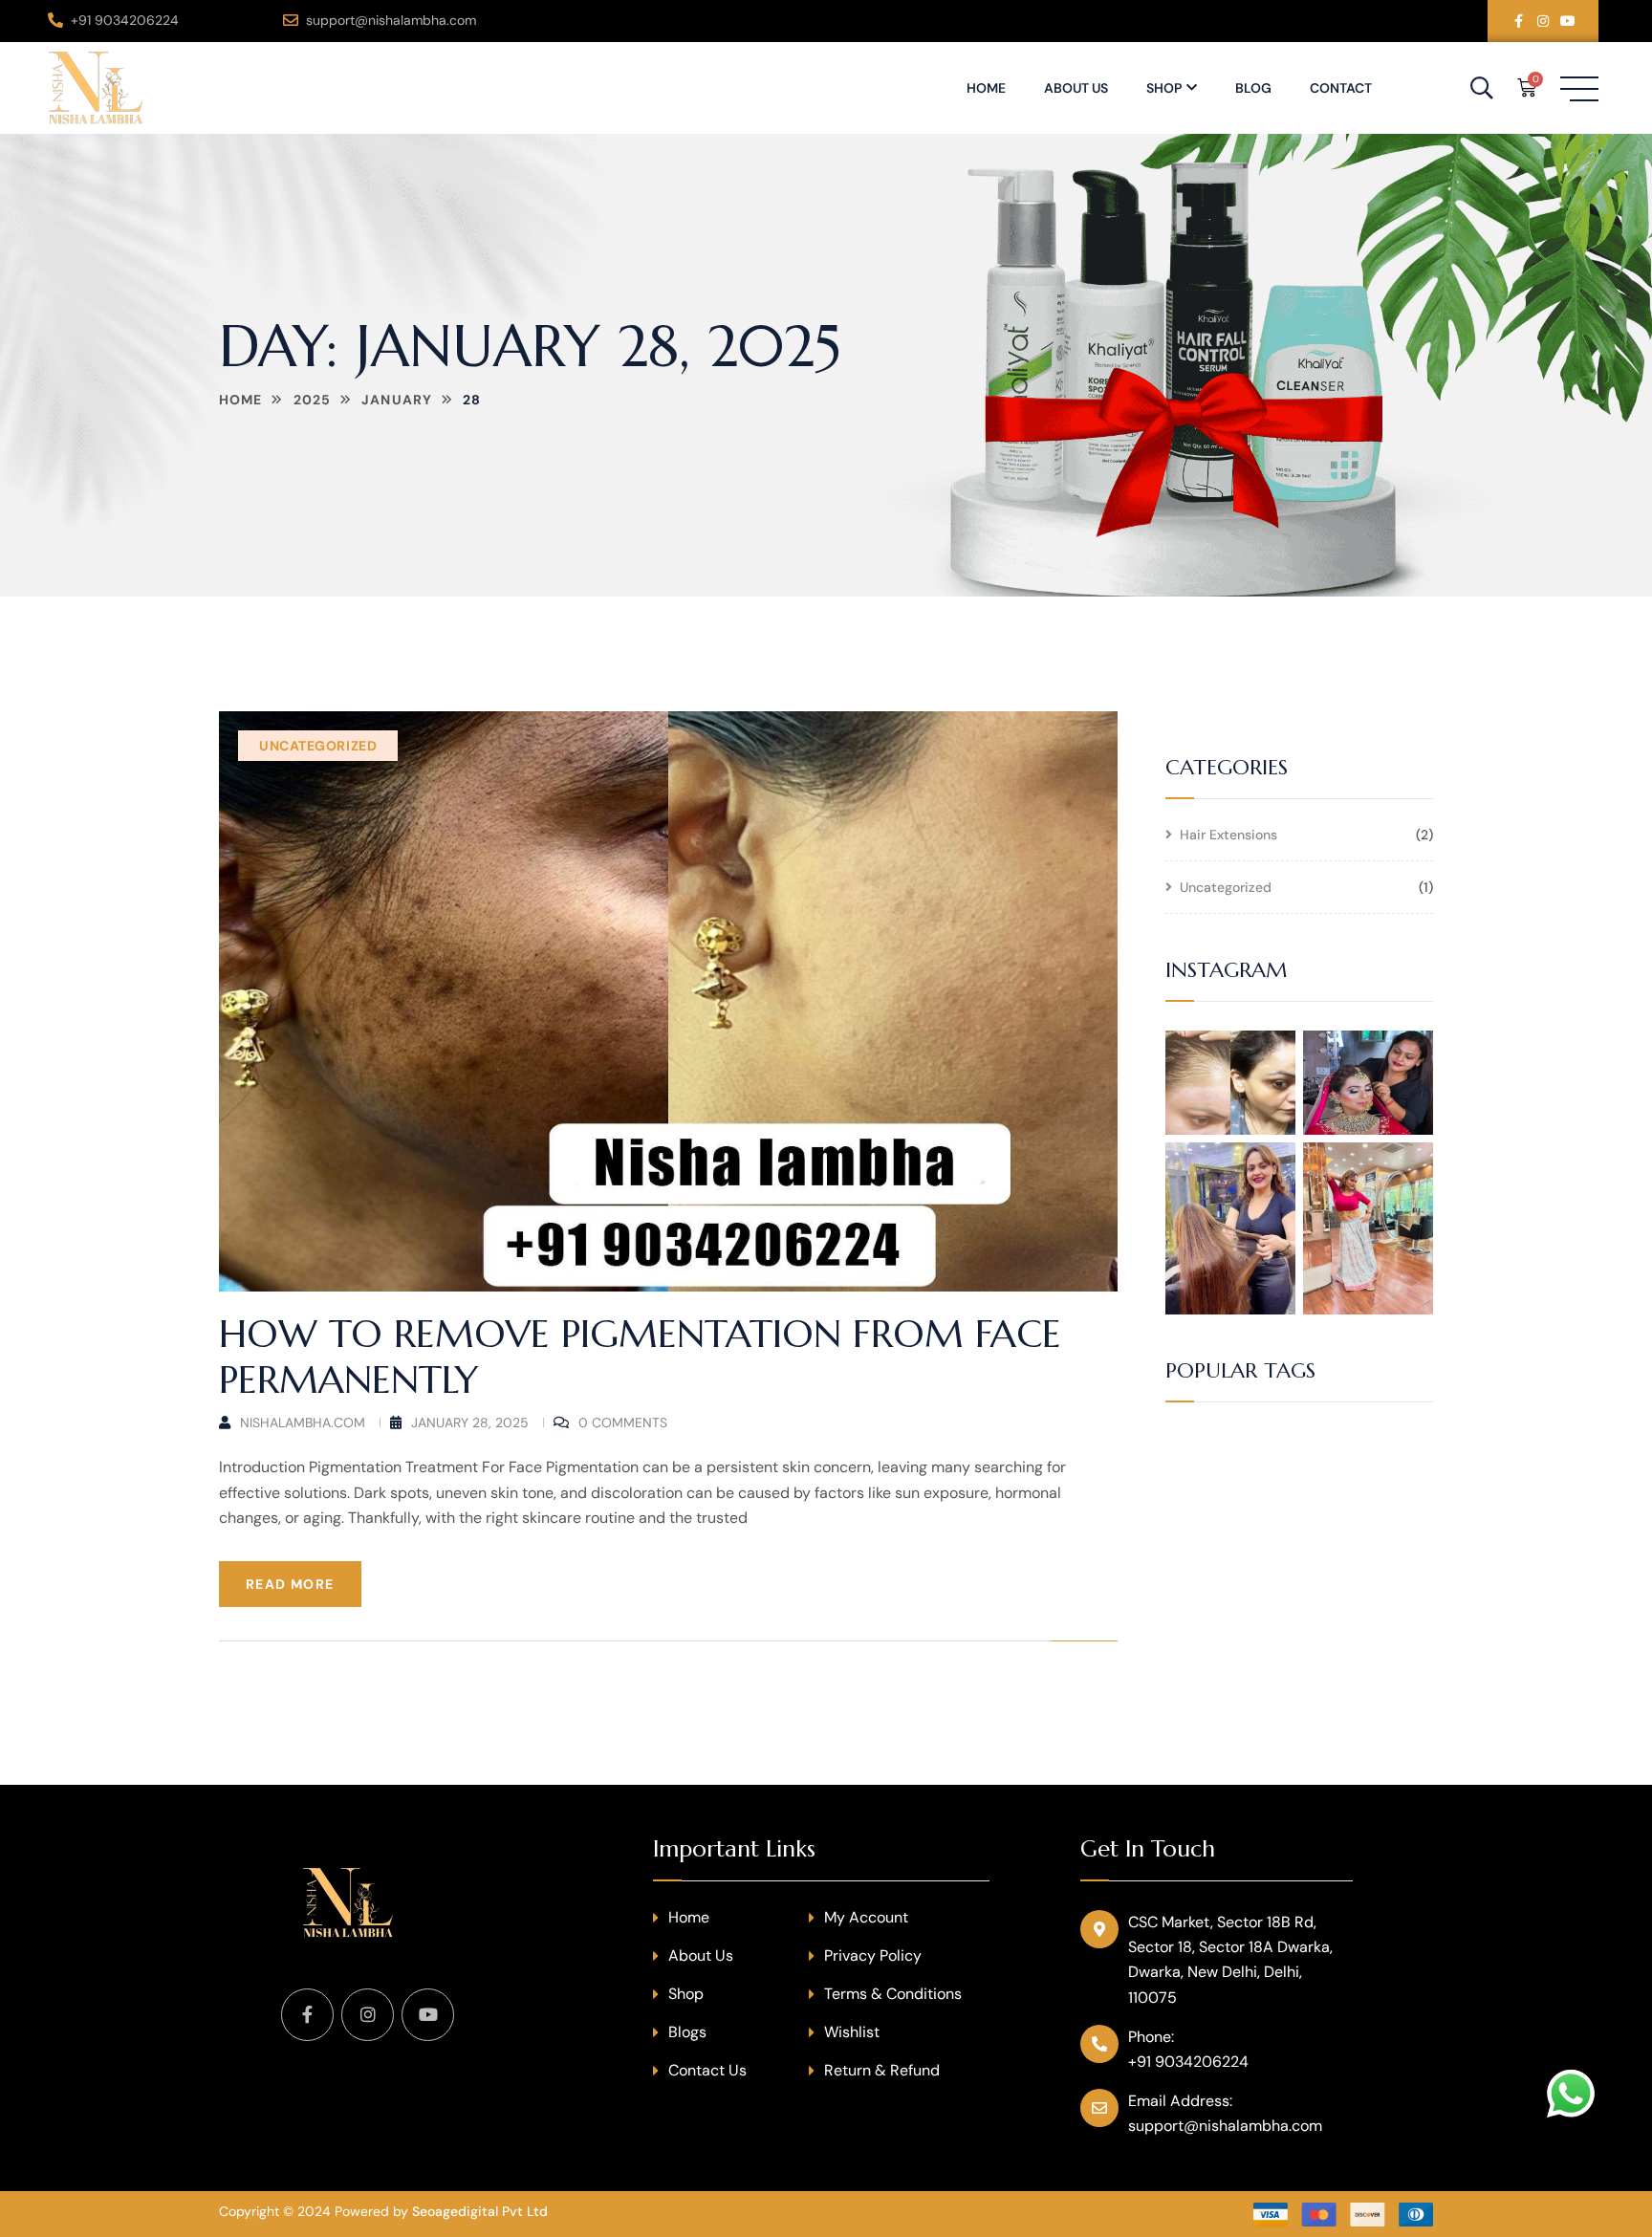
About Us (1076, 88)
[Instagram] (1543, 21)
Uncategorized (318, 746)
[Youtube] (1568, 21)
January (397, 400)
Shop (1164, 88)
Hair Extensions (1228, 836)
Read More (290, 1584)
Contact (1341, 88)
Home (986, 88)
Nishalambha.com (303, 1423)
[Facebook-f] (1518, 21)
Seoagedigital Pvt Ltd (480, 2211)
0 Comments (623, 1423)
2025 (312, 400)
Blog (1253, 88)
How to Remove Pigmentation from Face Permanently (640, 1357)
